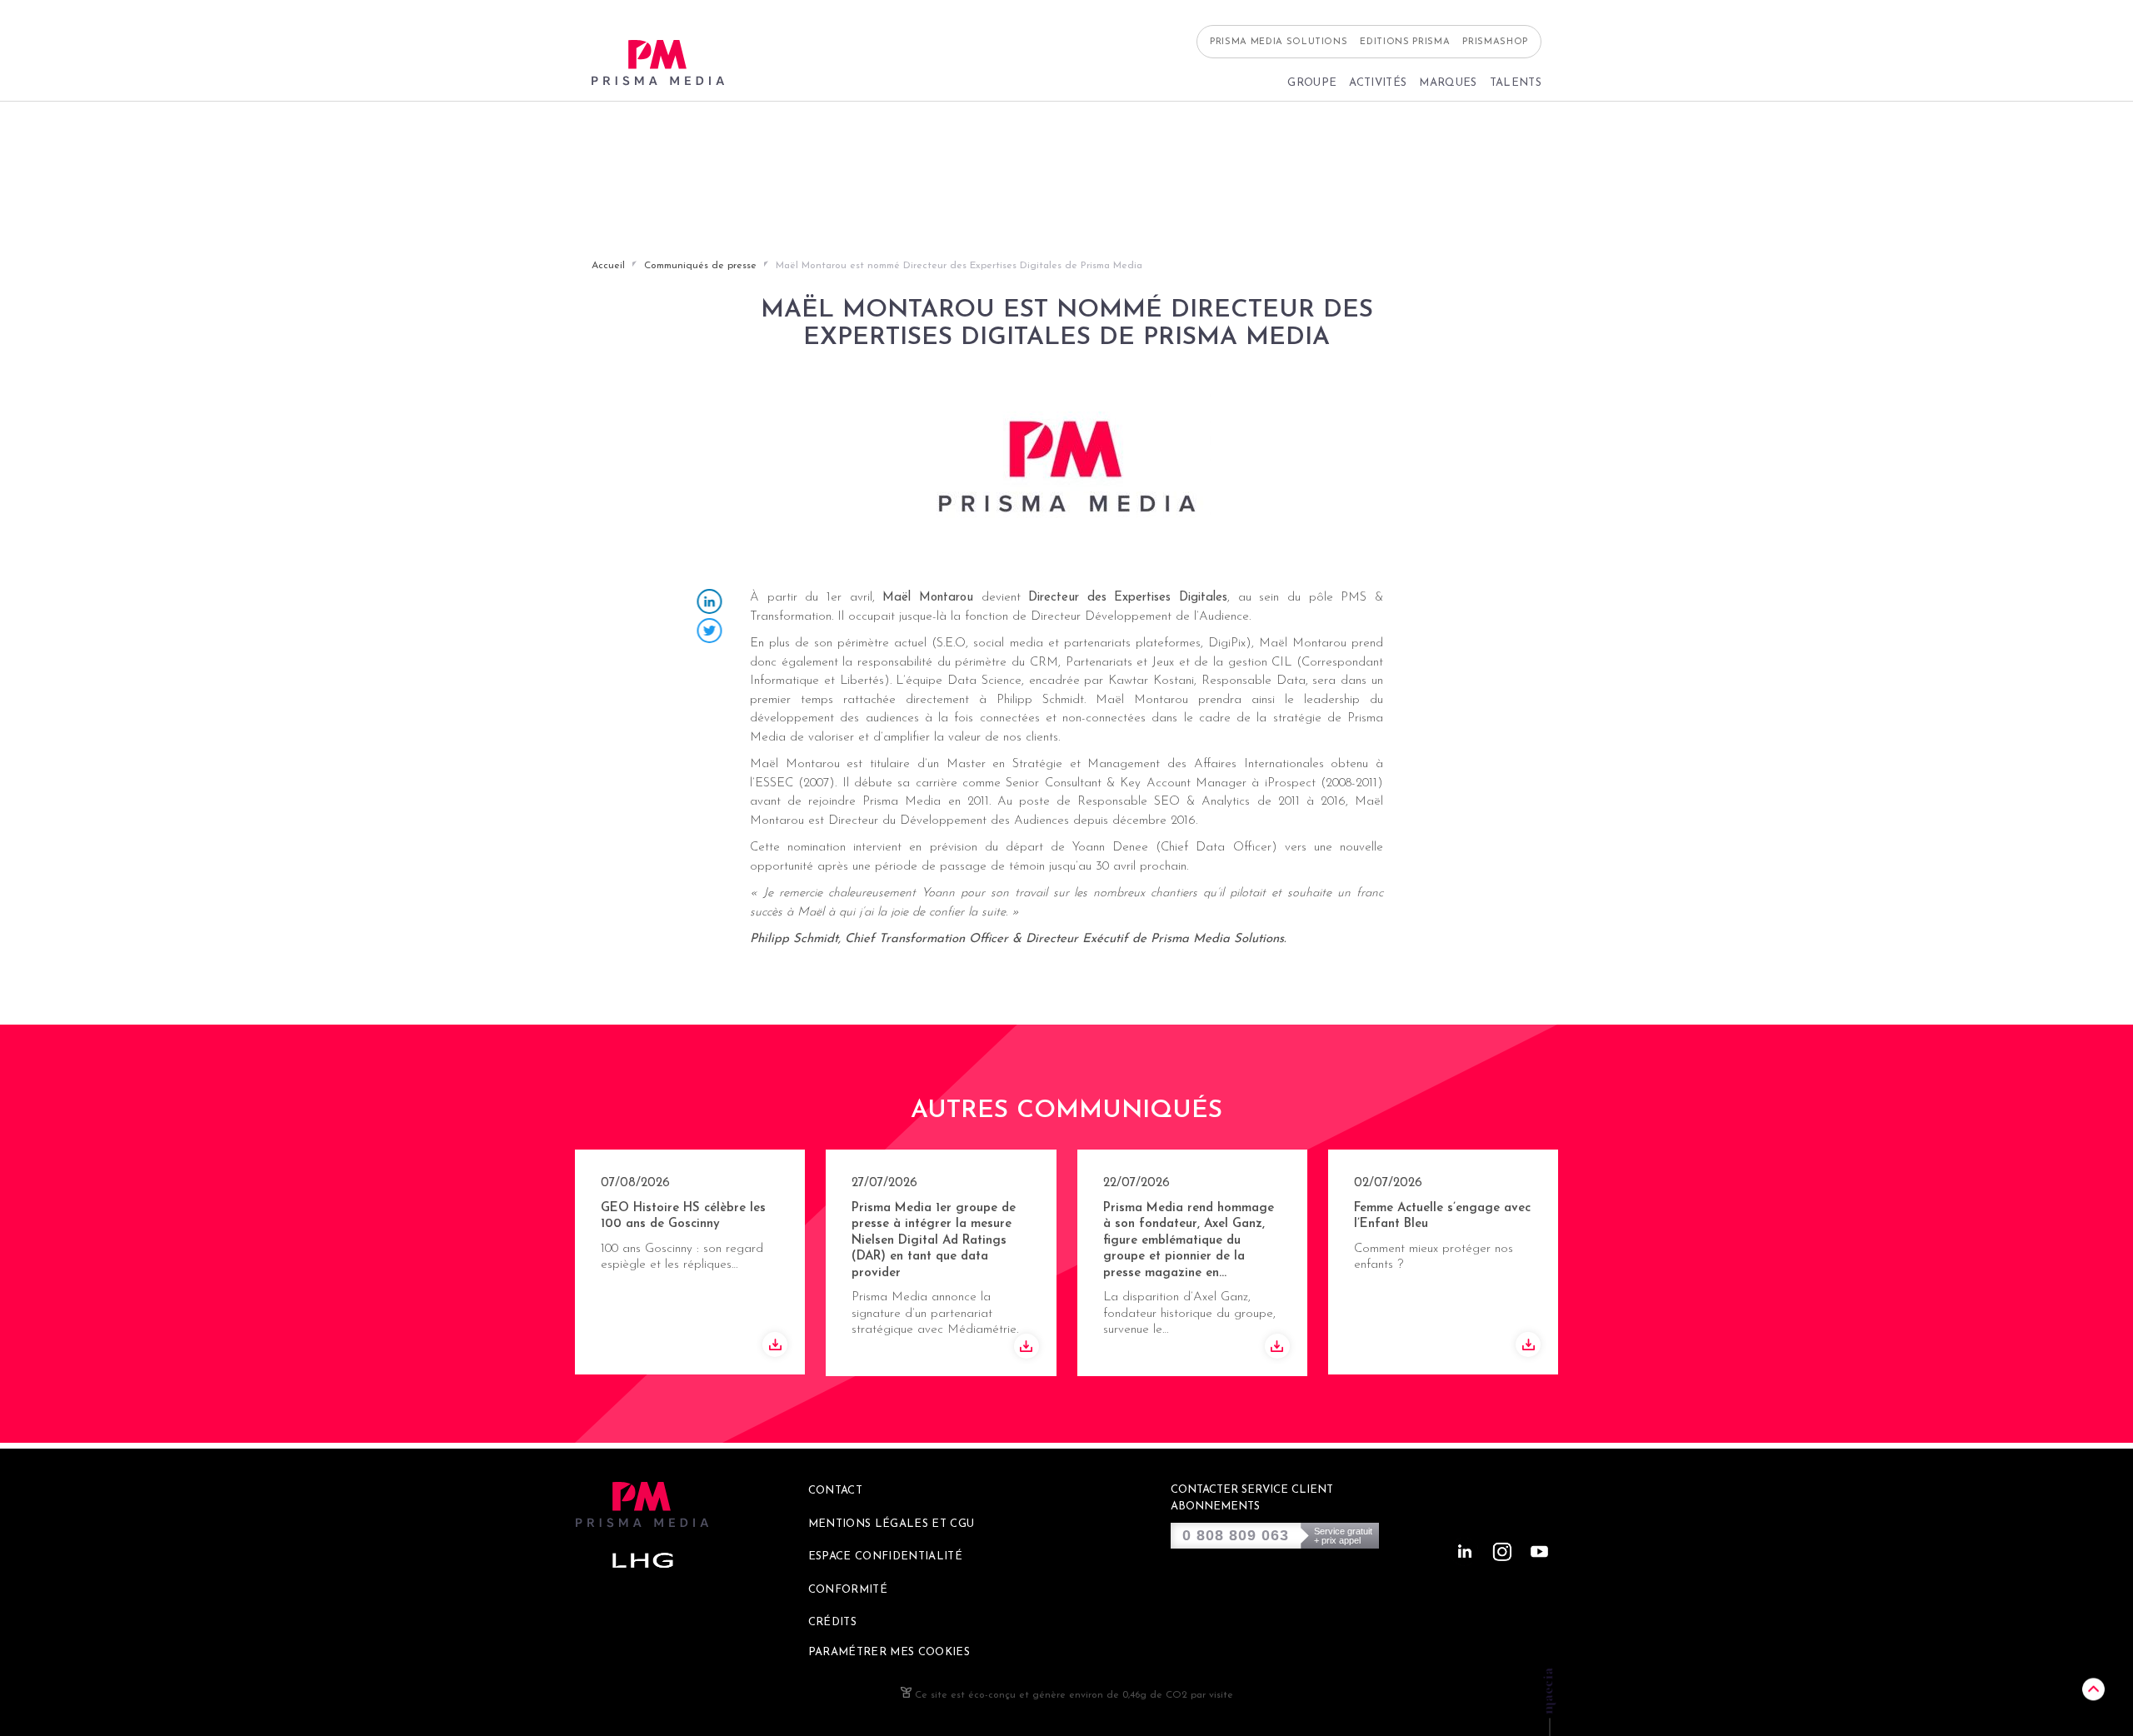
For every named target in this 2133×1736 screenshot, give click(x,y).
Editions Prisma (1405, 42)
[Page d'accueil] (658, 63)
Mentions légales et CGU (892, 1524)
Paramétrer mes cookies (889, 1652)
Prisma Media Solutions (1279, 42)
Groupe (1312, 83)
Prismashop (1495, 42)
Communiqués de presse (700, 266)
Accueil (608, 266)
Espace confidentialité (885, 1556)
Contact (835, 1491)
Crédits (832, 1622)
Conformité (848, 1590)
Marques (1448, 83)
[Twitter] (710, 633)
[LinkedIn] (710, 604)
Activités (1378, 83)
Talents (1516, 83)
